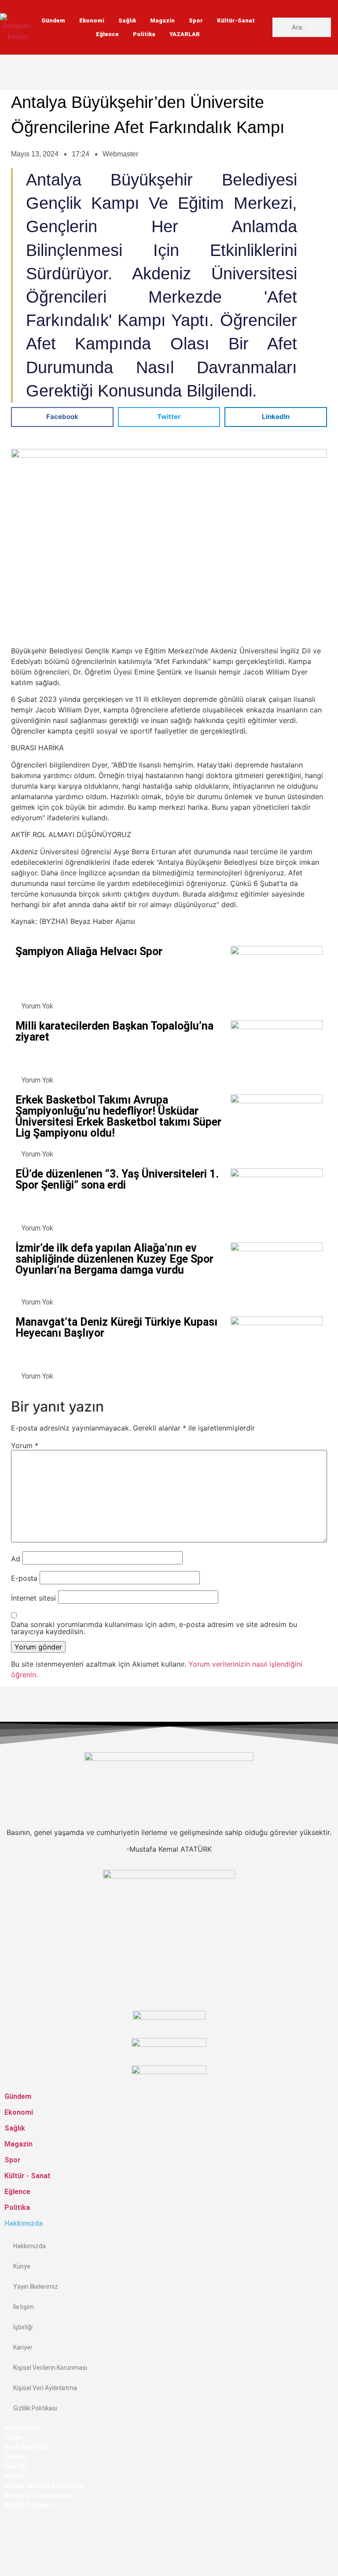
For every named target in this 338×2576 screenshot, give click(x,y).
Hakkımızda (29, 2246)
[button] (62, 417)
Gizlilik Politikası (35, 2408)
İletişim (24, 2307)
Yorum (25, 1446)
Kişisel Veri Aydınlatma (45, 2388)
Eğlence (107, 34)
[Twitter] (7, 2545)
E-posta (24, 1578)
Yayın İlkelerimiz (36, 2287)
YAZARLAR (185, 34)
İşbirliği (23, 2327)
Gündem (53, 20)
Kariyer (23, 2347)
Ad (16, 1559)
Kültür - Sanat (28, 2176)
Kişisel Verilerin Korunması (50, 2368)
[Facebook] (7, 2524)
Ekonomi (92, 20)
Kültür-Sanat (236, 20)
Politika (144, 34)
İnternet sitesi (33, 1598)
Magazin (162, 20)
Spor (196, 20)
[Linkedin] (7, 2566)
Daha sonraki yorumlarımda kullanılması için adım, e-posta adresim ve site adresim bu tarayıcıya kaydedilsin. (154, 1628)
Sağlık (127, 20)
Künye (22, 2266)
